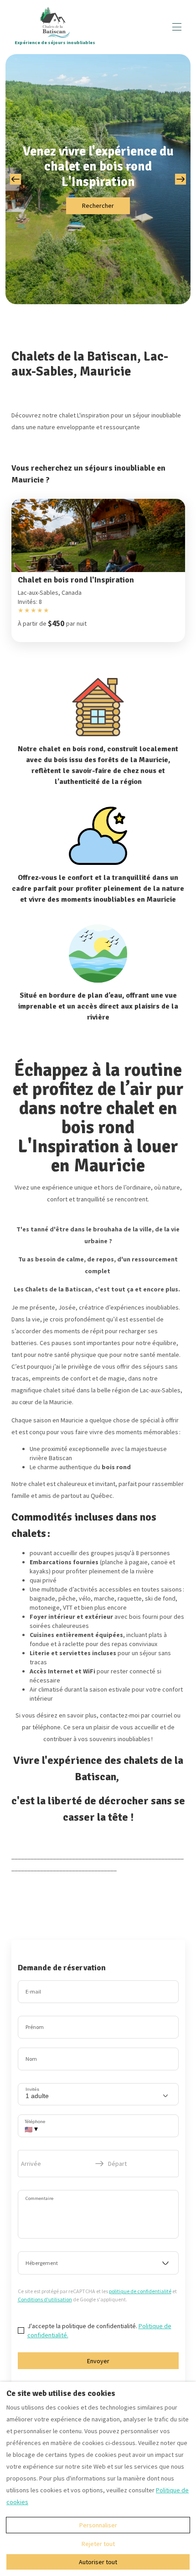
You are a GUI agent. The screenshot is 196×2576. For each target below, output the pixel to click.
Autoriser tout (98, 2562)
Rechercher (98, 206)
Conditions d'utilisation (45, 2299)
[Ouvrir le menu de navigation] (177, 27)
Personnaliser (98, 2525)
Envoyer (98, 2361)
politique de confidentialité (140, 2291)
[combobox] (98, 2263)
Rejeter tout (98, 2544)
